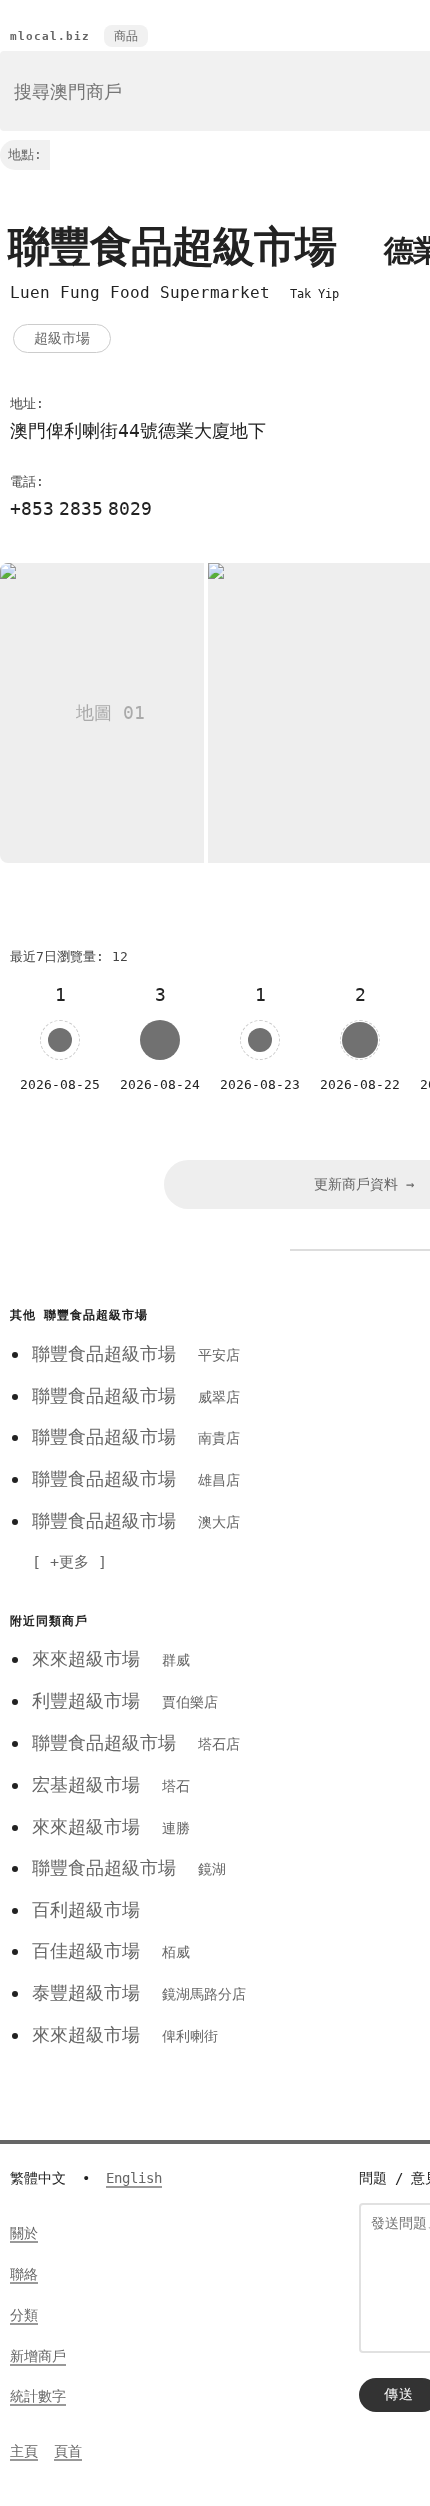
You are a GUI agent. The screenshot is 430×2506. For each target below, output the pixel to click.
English (134, 2178)
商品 (126, 36)
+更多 (69, 1562)
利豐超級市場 (125, 1700)
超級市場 (62, 338)
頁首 (68, 2451)
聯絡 (24, 2274)
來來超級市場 (111, 1658)
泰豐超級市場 (139, 1992)
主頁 (24, 2451)
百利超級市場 (86, 1909)
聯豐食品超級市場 (136, 1353)
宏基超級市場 (111, 1784)
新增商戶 (38, 2356)
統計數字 (38, 2396)
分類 (24, 2315)
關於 (24, 2233)
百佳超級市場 (111, 1950)
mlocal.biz (50, 36)
